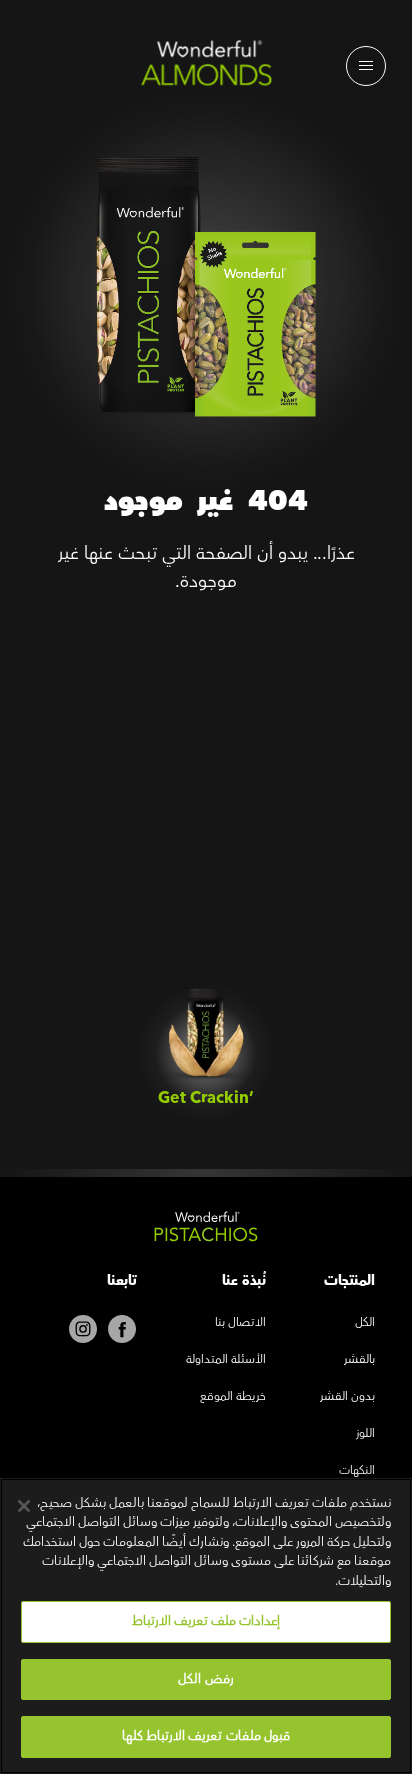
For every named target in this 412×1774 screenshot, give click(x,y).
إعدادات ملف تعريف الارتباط (206, 1621)
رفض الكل (205, 1679)
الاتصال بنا (240, 1323)
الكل (365, 1323)
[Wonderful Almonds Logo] (206, 68)
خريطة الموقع (233, 1397)
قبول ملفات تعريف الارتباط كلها (206, 1736)
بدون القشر (347, 1397)
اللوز (365, 1434)
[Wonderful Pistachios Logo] (206, 1231)
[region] (206, 1626)
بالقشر (359, 1360)
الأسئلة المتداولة (226, 1360)
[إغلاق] (24, 1506)
